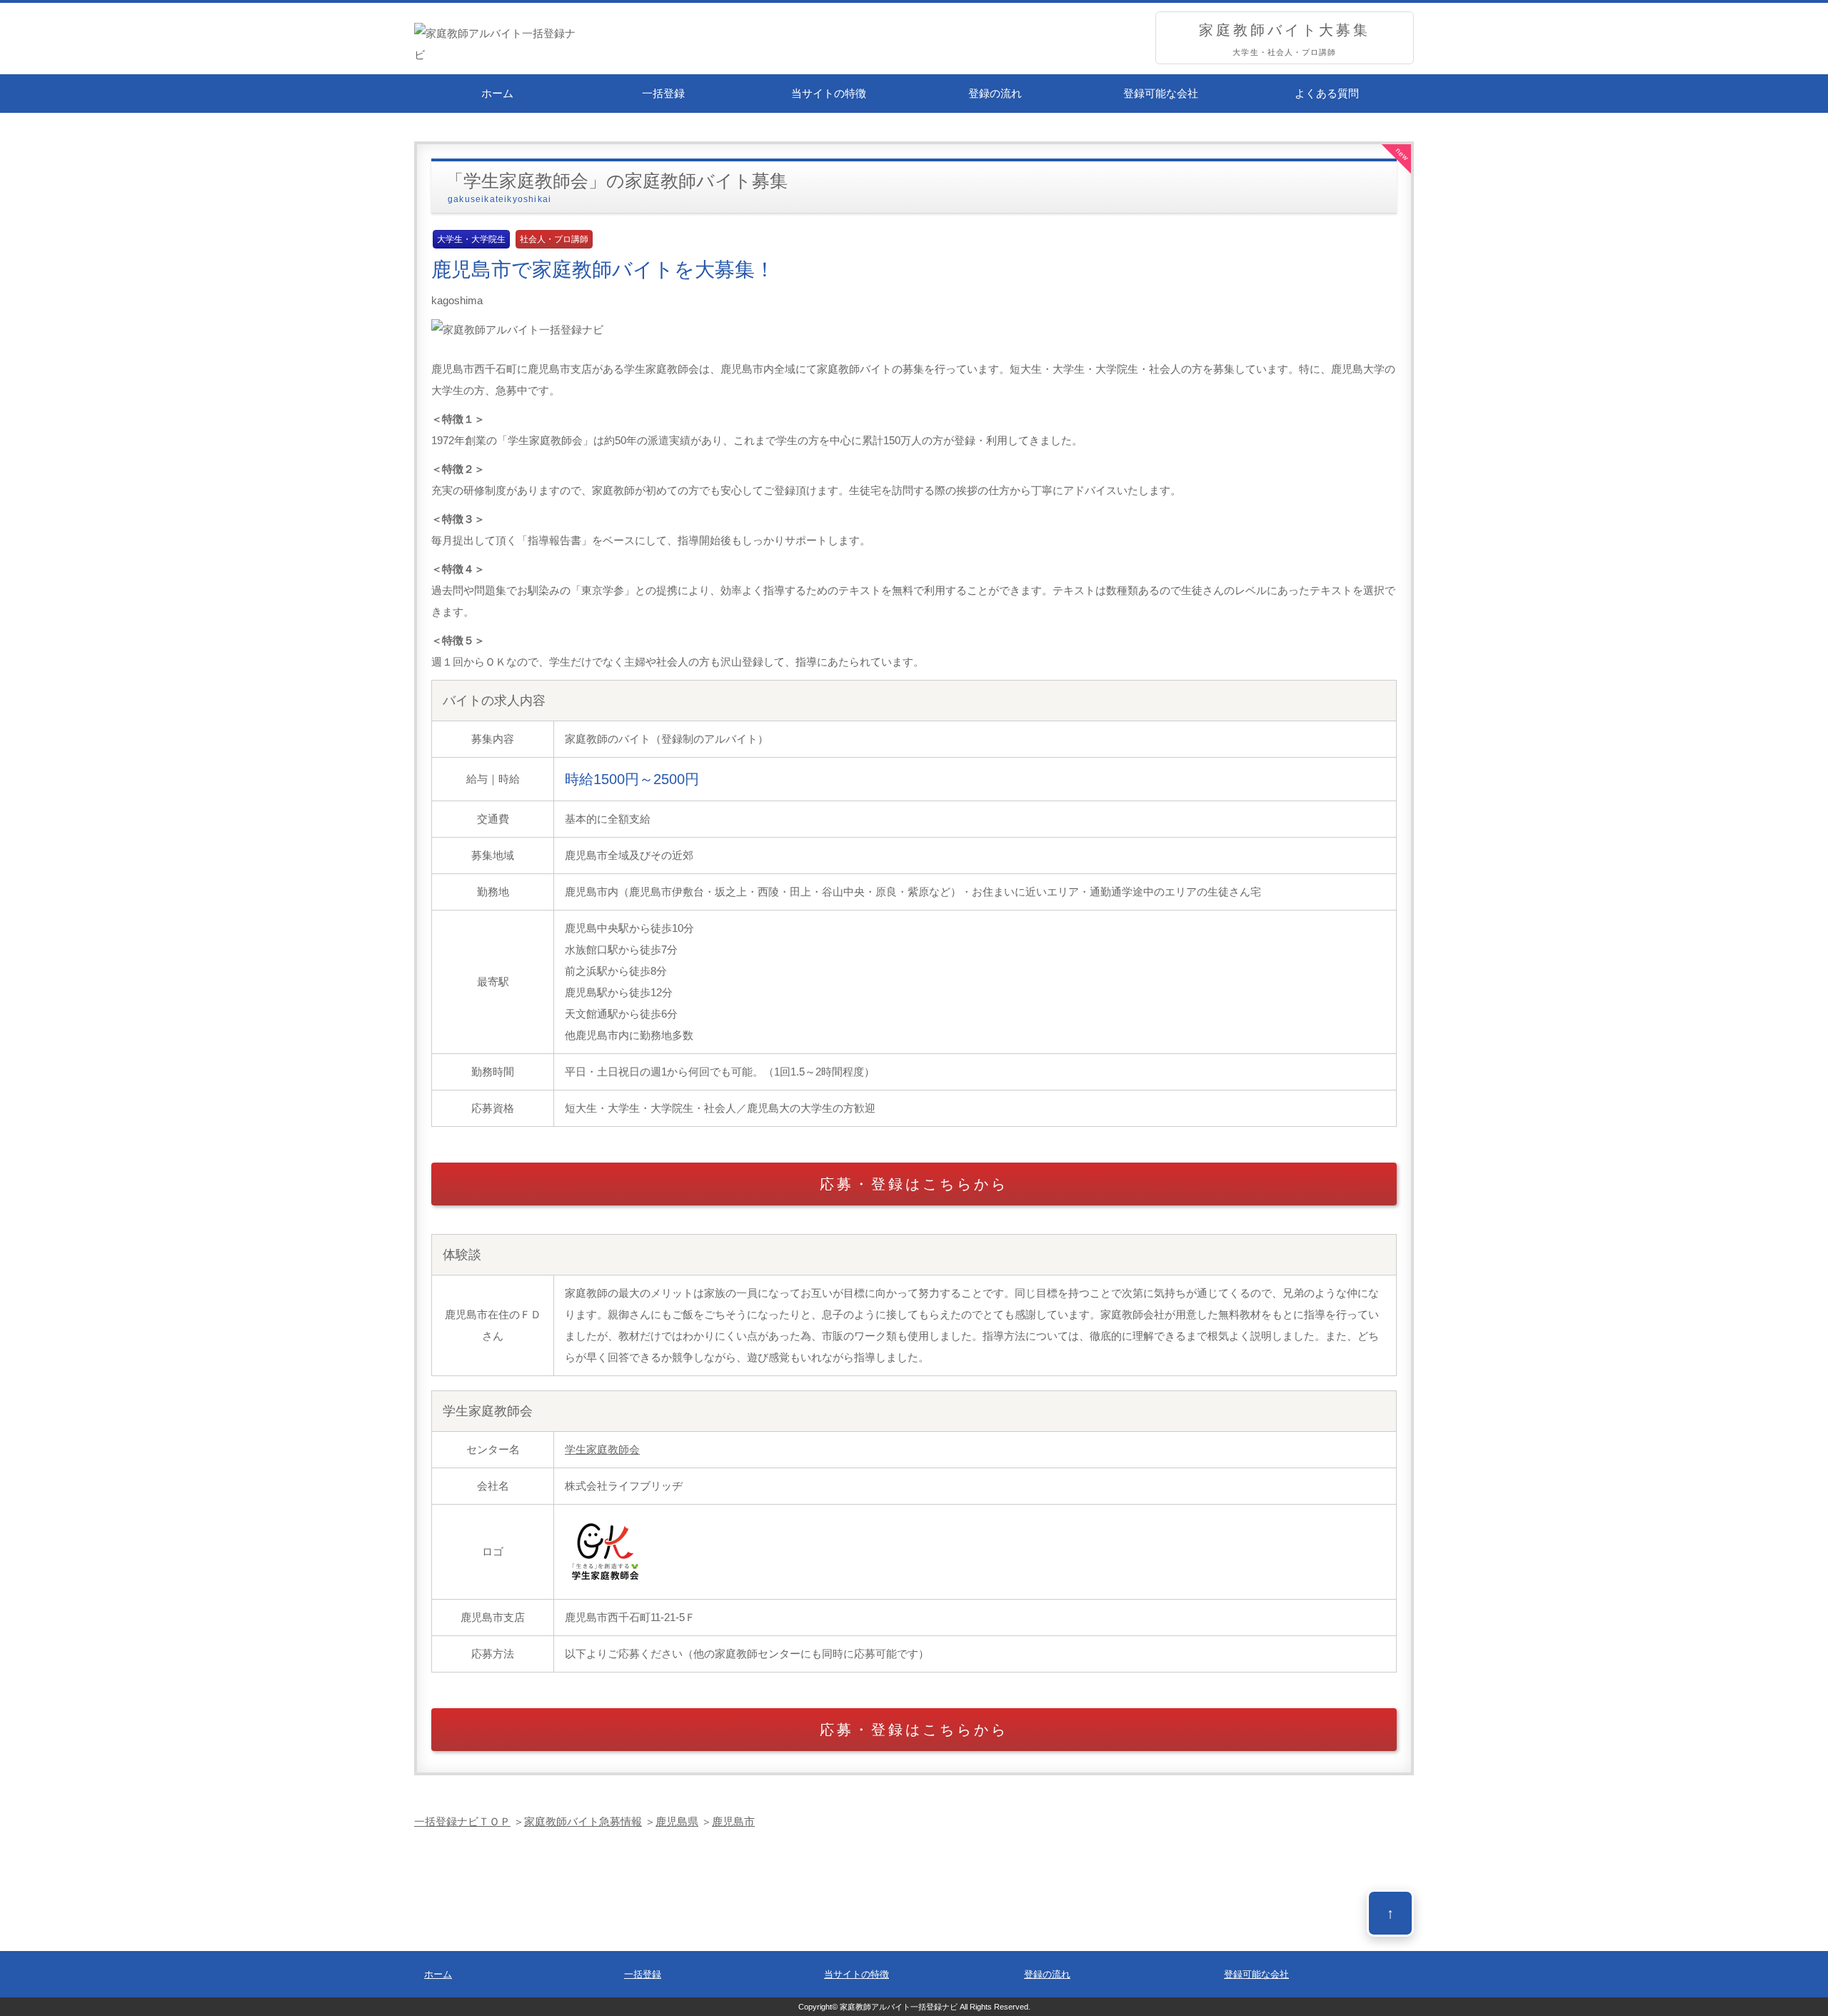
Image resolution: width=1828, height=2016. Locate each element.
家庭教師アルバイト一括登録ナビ (899, 2007)
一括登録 (663, 93)
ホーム (497, 93)
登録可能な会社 (1161, 93)
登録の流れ (995, 93)
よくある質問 (1327, 93)
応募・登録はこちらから (914, 1184)
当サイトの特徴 (829, 93)
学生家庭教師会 (602, 1449)
